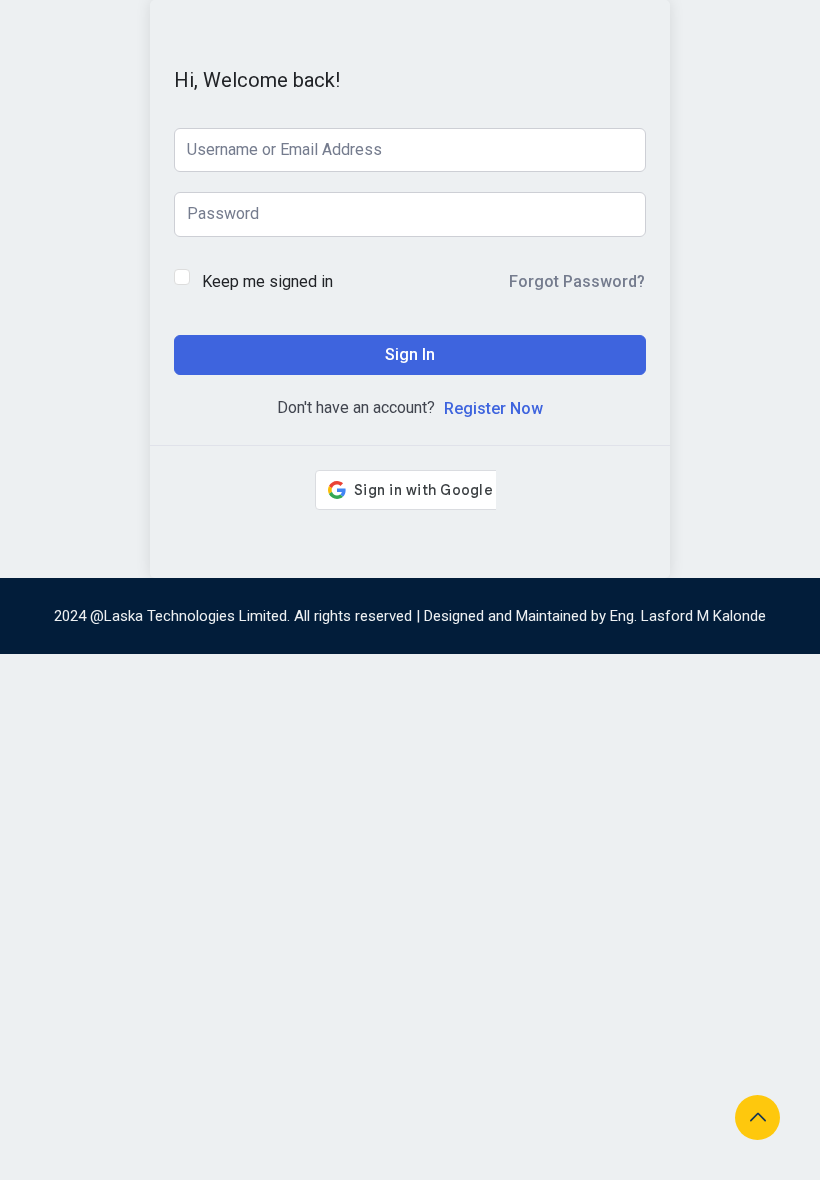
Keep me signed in (267, 281)
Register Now (493, 408)
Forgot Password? (577, 281)
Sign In (410, 354)
